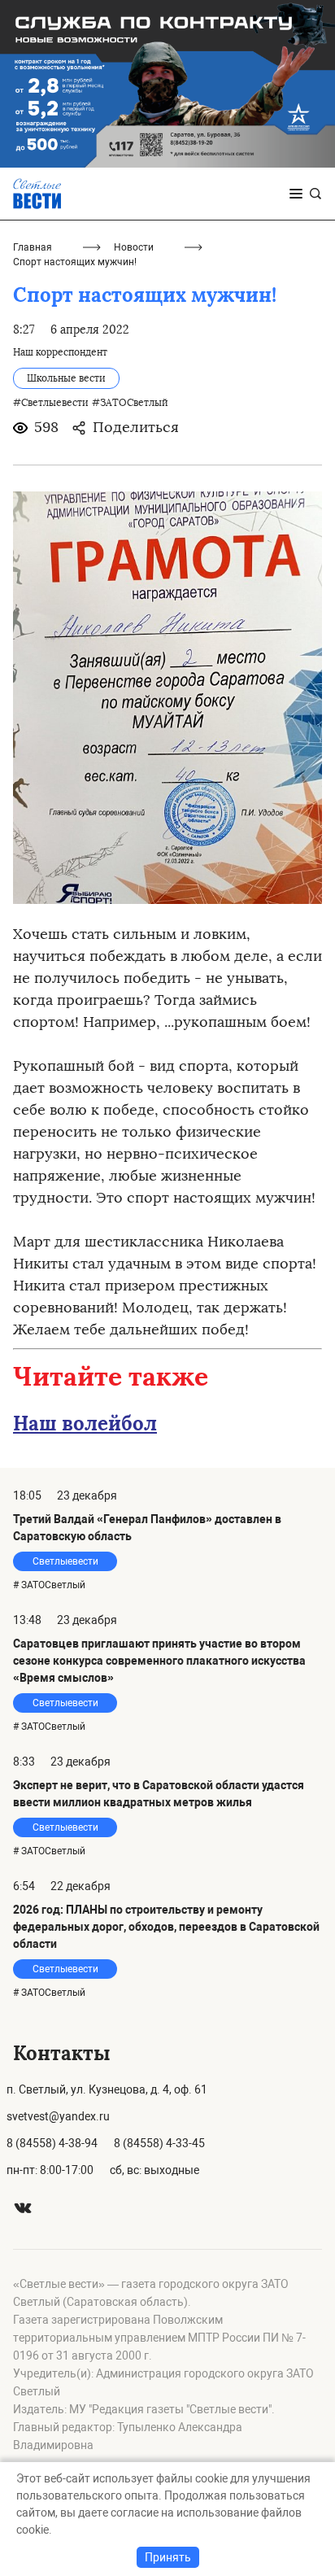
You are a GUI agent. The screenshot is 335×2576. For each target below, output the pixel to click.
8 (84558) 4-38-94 (52, 2143)
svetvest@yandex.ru (58, 2116)
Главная (33, 247)
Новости (134, 247)
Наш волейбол (85, 1423)
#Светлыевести (51, 403)
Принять (168, 2557)
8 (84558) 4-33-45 (159, 2143)
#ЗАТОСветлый (130, 403)
